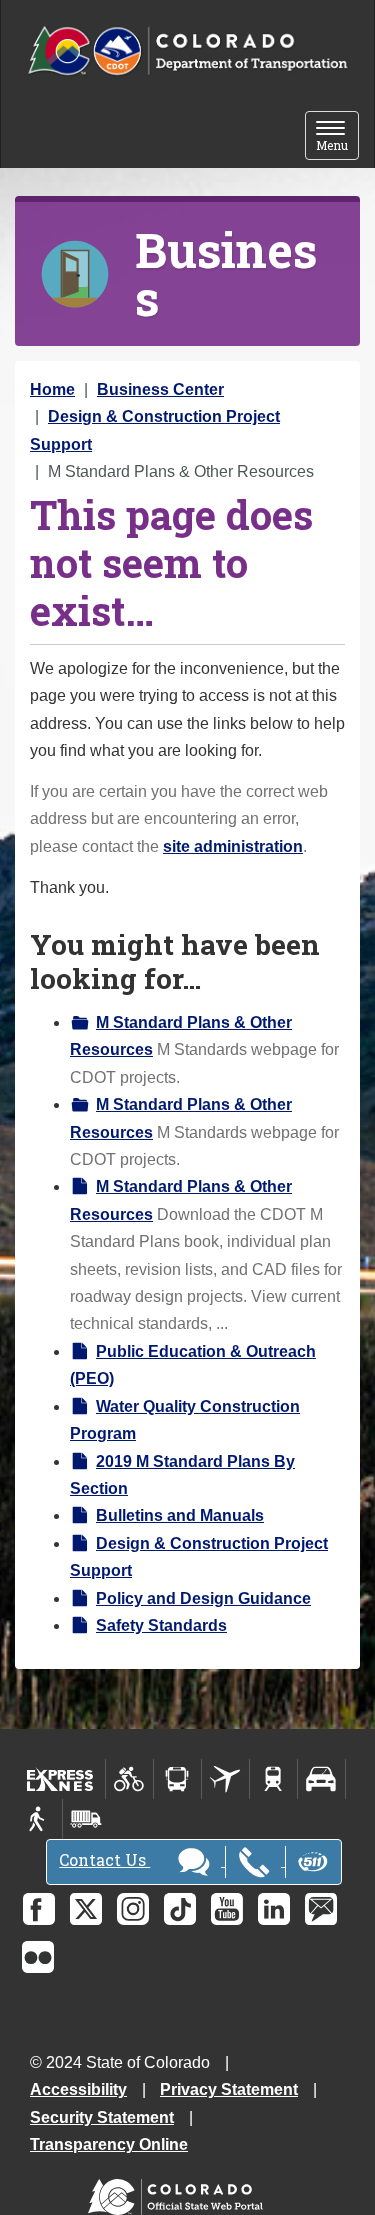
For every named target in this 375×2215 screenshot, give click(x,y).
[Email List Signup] (321, 1909)
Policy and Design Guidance (203, 1598)
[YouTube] (227, 1909)
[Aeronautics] (225, 1779)
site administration (233, 846)
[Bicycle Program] (129, 1779)
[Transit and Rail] (177, 1779)
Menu (337, 137)
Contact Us (104, 1859)
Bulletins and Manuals (180, 1515)
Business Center (160, 389)
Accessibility (78, 2089)
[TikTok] (180, 1909)
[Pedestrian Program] (38, 1819)
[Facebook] (39, 1909)
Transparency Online (109, 2144)
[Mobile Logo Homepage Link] (187, 51)
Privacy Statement (229, 2089)
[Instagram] (133, 1909)
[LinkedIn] (274, 1909)
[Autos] (321, 1779)
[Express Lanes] (60, 1779)
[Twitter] (86, 1909)
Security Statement (102, 2117)
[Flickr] (38, 1957)
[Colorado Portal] (179, 2192)
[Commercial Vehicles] (86, 1819)
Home (52, 389)
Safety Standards (161, 1625)
